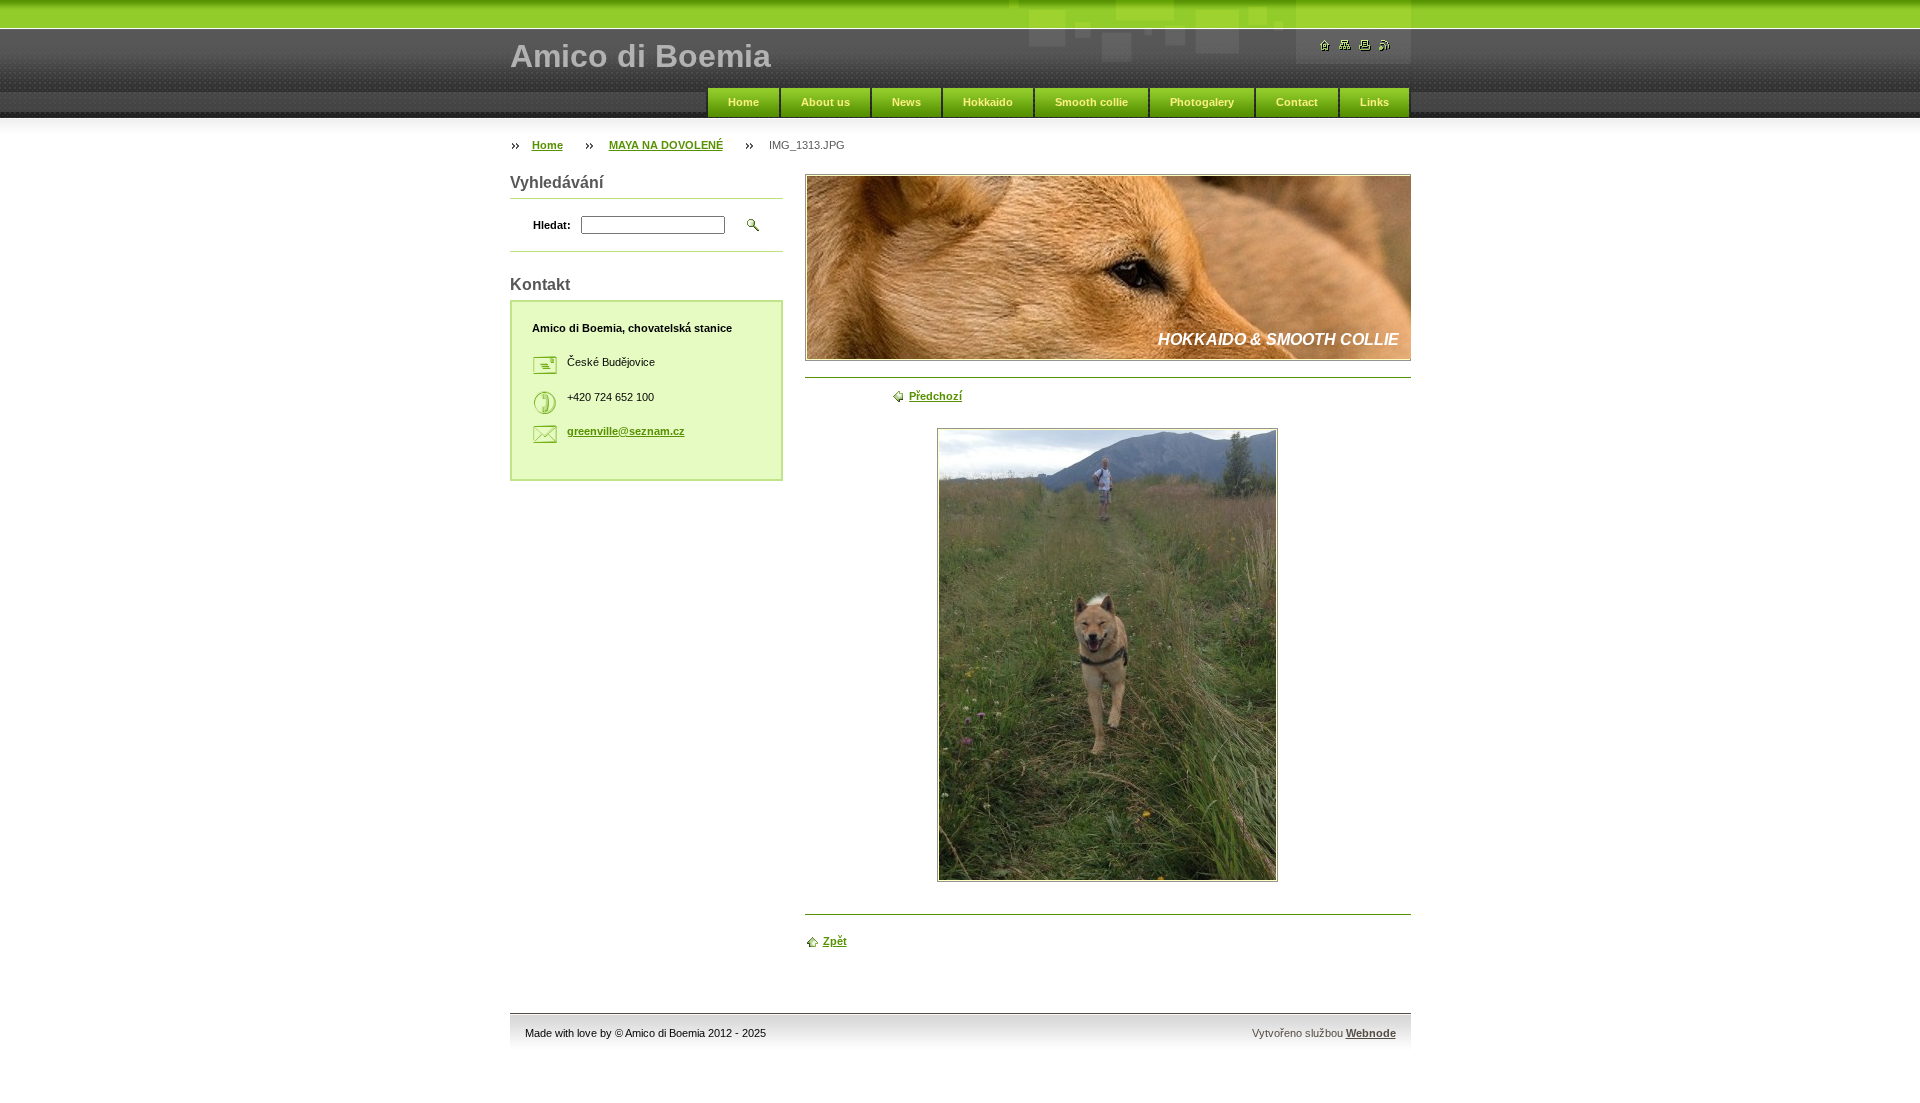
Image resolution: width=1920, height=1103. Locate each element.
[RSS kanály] (1385, 45)
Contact (1297, 102)
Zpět (835, 941)
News (906, 102)
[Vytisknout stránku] (1365, 45)
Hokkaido (988, 102)
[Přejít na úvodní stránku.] (1325, 45)
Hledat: (552, 225)
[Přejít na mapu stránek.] (1345, 45)
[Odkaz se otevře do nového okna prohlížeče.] (1107, 655)
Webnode (1371, 1033)
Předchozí (935, 396)
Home (743, 102)
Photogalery (1202, 102)
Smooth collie (1091, 102)
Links (1374, 102)
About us (825, 102)
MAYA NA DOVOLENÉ (666, 145)
